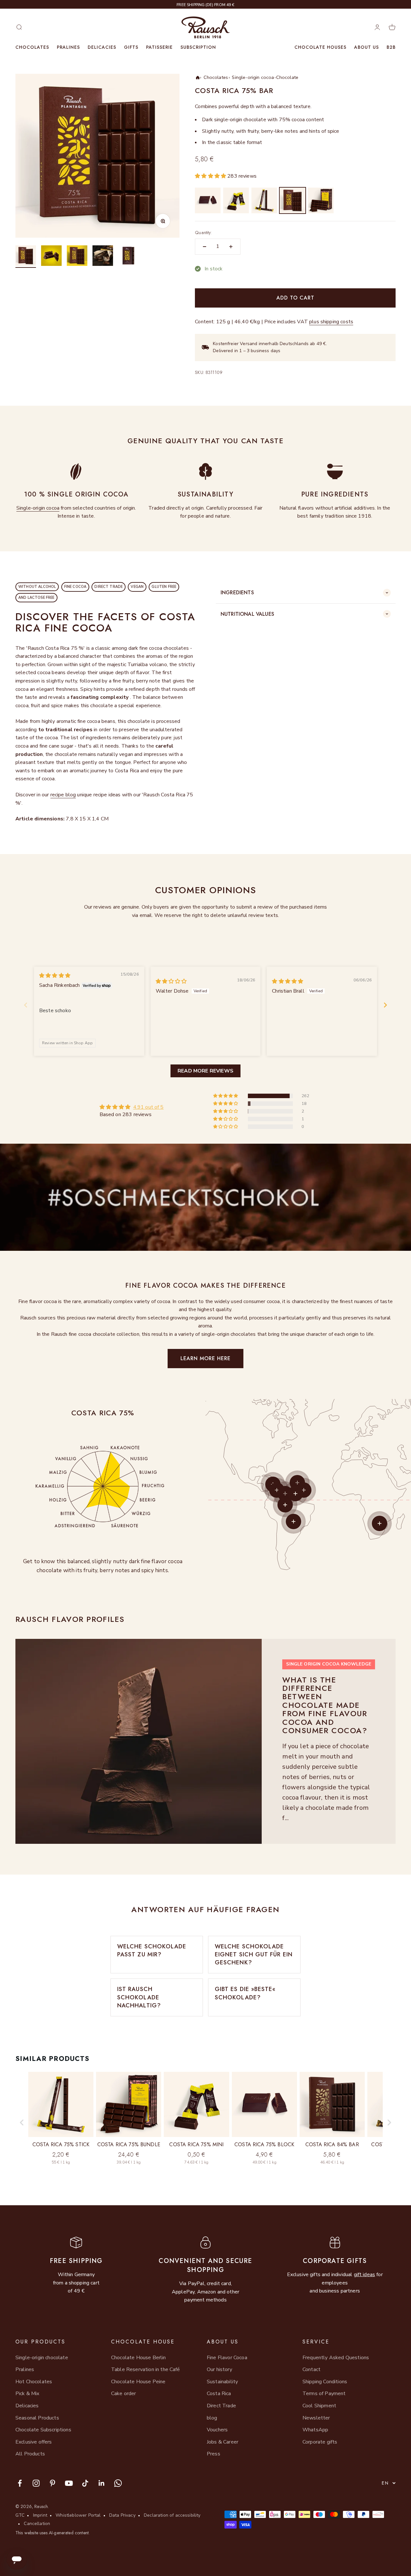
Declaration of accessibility (172, 2515)
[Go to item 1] (26, 257)
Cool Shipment (319, 2406)
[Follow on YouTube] (69, 2483)
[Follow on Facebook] (20, 2483)
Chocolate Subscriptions (43, 2430)
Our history (219, 2369)
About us (367, 47)
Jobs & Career (223, 2442)
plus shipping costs (331, 322)
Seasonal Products (37, 2418)
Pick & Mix (27, 2394)
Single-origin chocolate (42, 2358)
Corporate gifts (320, 2442)
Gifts (131, 47)
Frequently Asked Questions (336, 2358)
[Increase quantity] (231, 247)
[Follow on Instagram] (36, 2483)
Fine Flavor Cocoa (227, 2358)
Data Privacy (122, 2515)
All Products (30, 2454)
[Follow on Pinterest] (52, 2483)
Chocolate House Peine (138, 2382)
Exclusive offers (34, 2442)
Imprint (40, 2515)
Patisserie (159, 47)
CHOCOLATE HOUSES (320, 47)
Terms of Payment (324, 2394)
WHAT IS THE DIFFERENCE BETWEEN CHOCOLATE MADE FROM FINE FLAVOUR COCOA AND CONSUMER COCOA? (325, 1705)
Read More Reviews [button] (205, 1071)
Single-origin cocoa (38, 508)
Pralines (68, 47)
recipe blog (63, 795)
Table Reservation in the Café (146, 2369)
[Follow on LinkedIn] (102, 2483)
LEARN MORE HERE (205, 1358)
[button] (211, 176)
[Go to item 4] (103, 257)
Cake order (124, 2394)
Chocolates (32, 47)
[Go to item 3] (77, 257)
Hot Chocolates (34, 2382)
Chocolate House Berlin (139, 2358)
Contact (311, 2369)
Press (214, 2454)
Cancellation (37, 2524)
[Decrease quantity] (205, 247)
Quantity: (203, 233)
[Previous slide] (26, 1005)
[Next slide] (385, 1005)
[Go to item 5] (128, 257)
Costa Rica (219, 2394)
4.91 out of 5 (149, 1107)
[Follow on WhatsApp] (118, 2483)
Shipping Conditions (325, 2382)
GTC (20, 2515)
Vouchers (217, 2430)
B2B (391, 47)
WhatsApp (315, 2430)
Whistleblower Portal (78, 2515)
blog (212, 2418)
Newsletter (316, 2418)
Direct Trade (221, 2406)
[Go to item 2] (51, 257)
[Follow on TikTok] (85, 2483)
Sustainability (222, 2382)
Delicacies (102, 47)
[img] (55, 976)
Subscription (198, 47)
